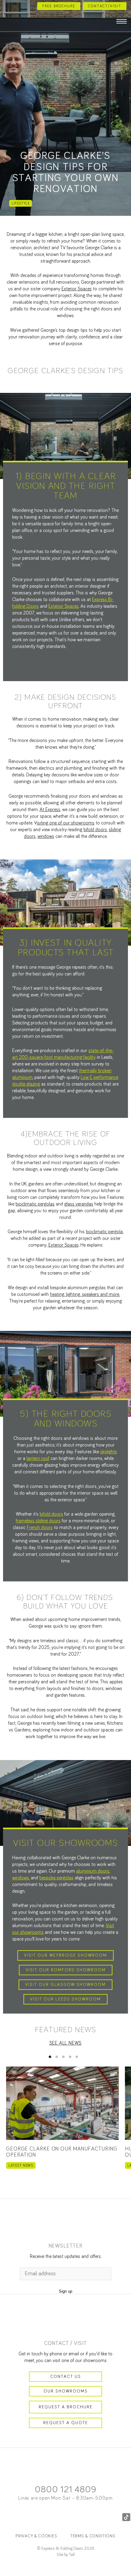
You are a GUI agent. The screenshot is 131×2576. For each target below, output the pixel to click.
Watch (66, 108)
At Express (50, 810)
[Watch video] (66, 1798)
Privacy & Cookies (36, 2536)
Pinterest (78, 2517)
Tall (72, 2555)
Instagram (29, 2517)
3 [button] (63, 2057)
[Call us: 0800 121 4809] (7, 6)
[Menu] (122, 22)
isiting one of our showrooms (66, 823)
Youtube (102, 2517)
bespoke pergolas (56, 1878)
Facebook (5, 2517)
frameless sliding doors (38, 1521)
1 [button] (50, 2057)
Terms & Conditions (93, 2536)
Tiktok (126, 2517)
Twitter (53, 2517)
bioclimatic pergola (104, 1232)
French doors (40, 1528)
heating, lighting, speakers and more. (85, 1294)
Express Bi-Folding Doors (65, 20)
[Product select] (9, 22)
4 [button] (70, 2057)
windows (46, 836)
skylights (109, 1452)
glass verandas (79, 1204)
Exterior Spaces (77, 289)
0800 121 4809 (65, 2490)
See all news (66, 2043)
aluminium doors (93, 1871)
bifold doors (95, 830)
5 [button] (77, 2057)
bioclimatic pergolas (35, 1204)
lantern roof (38, 1458)
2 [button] (57, 2057)
